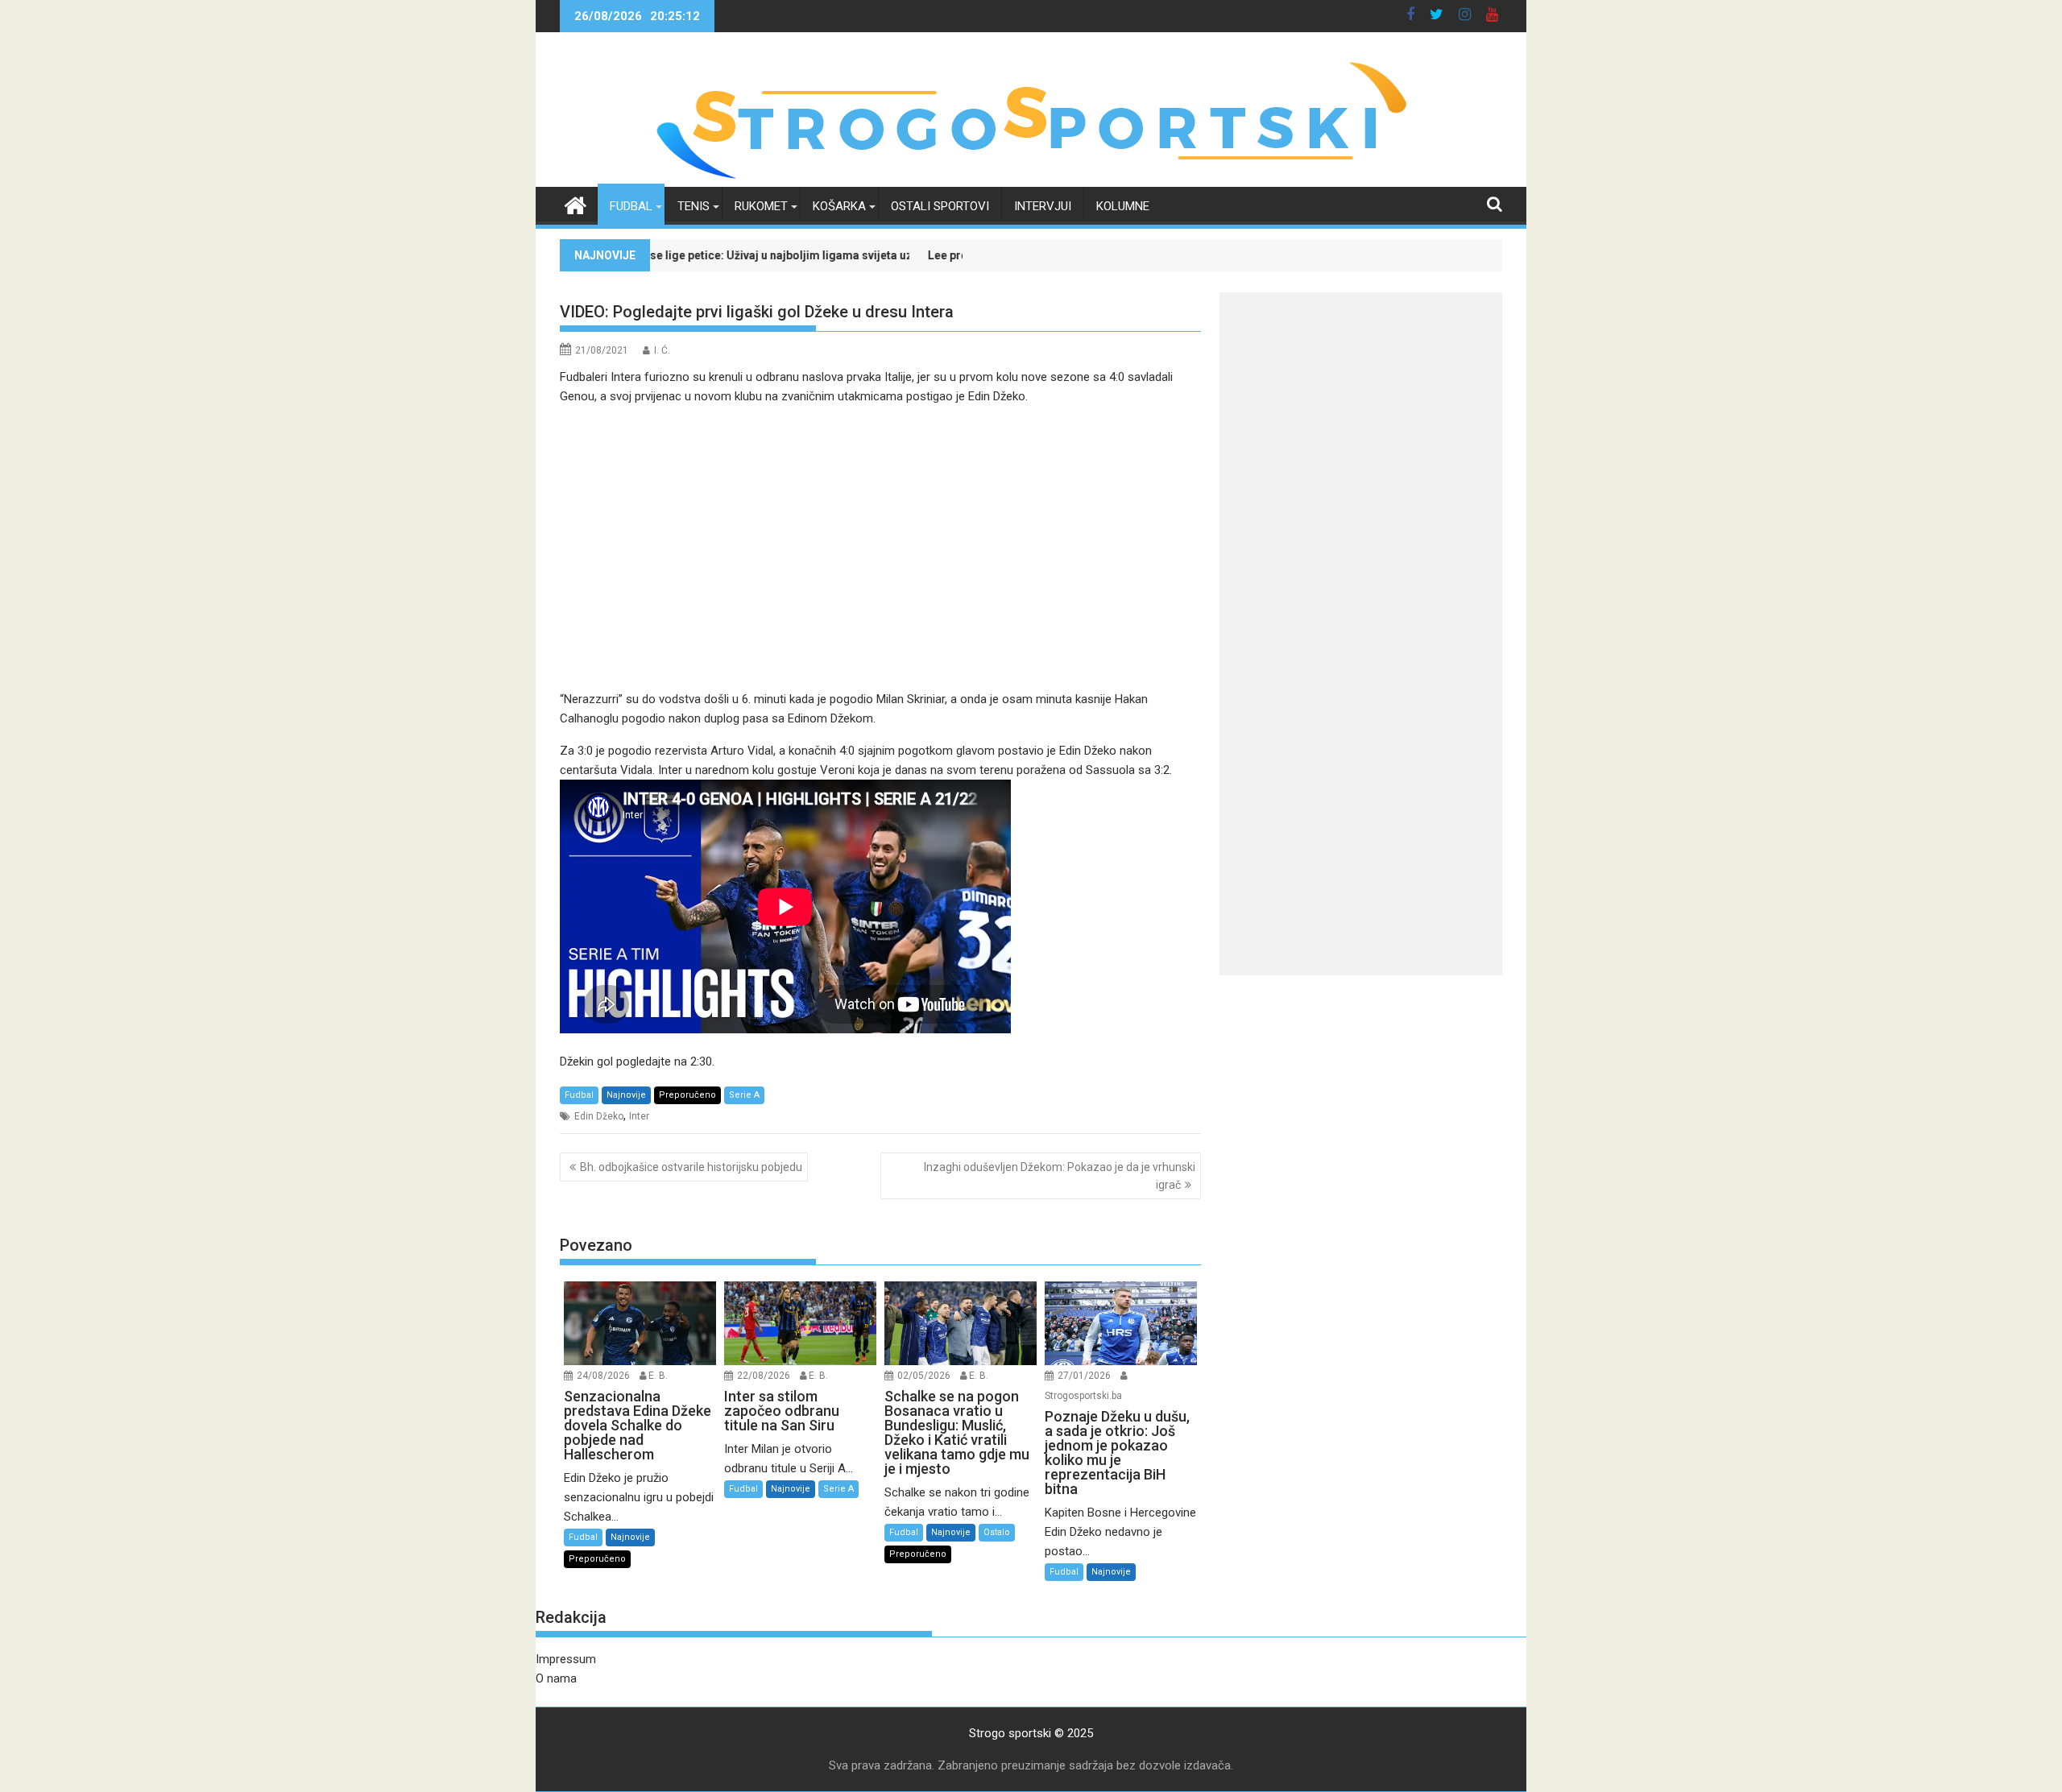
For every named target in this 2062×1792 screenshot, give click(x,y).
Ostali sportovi (940, 206)
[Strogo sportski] (1031, 177)
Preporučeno (687, 1095)
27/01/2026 (1084, 1376)
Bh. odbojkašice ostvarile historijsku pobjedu (691, 1167)
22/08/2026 (764, 1376)
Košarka (839, 206)
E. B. (658, 1376)
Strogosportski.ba (1083, 1396)
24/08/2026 (603, 1376)
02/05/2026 (924, 1376)
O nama (556, 1678)
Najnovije (626, 1095)
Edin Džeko (599, 1116)
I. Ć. (662, 350)
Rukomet (761, 206)
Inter (639, 1116)
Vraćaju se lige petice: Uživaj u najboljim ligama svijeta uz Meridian (674, 255)
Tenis (694, 206)
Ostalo (997, 1532)
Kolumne (1123, 206)
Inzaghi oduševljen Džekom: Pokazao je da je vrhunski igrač (1060, 1176)
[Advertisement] (880, 538)
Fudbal (631, 206)
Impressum (566, 1659)
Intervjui (1043, 206)
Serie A (744, 1095)
